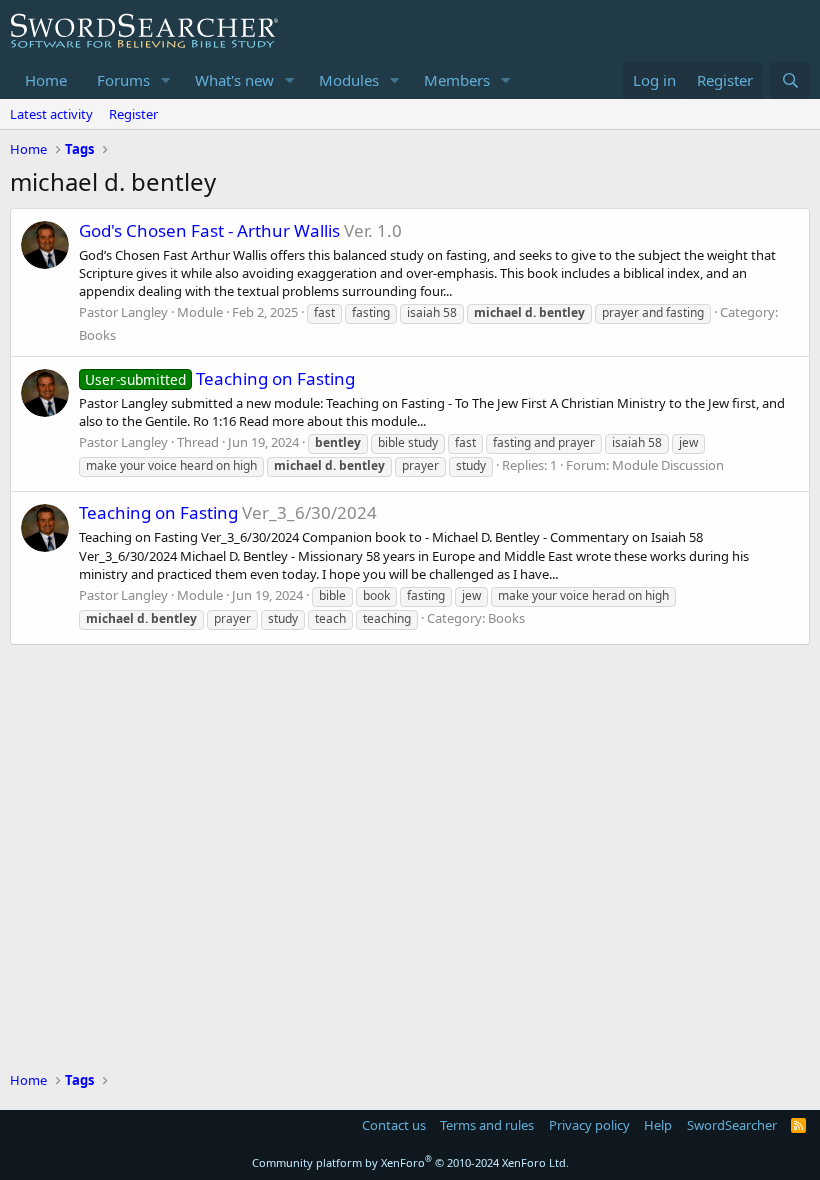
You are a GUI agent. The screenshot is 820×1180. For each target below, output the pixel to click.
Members (457, 80)
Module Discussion (668, 465)
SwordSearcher (732, 1125)
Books (97, 335)
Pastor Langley (123, 312)
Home (46, 80)
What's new (234, 80)
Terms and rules (487, 1125)
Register (133, 114)
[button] (166, 80)
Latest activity (51, 114)
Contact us (394, 1125)
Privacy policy (589, 1125)
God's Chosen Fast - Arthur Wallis (209, 230)
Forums (123, 80)
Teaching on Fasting (220, 378)
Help (658, 1125)
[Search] (790, 80)
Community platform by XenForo (410, 1162)
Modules (349, 80)
